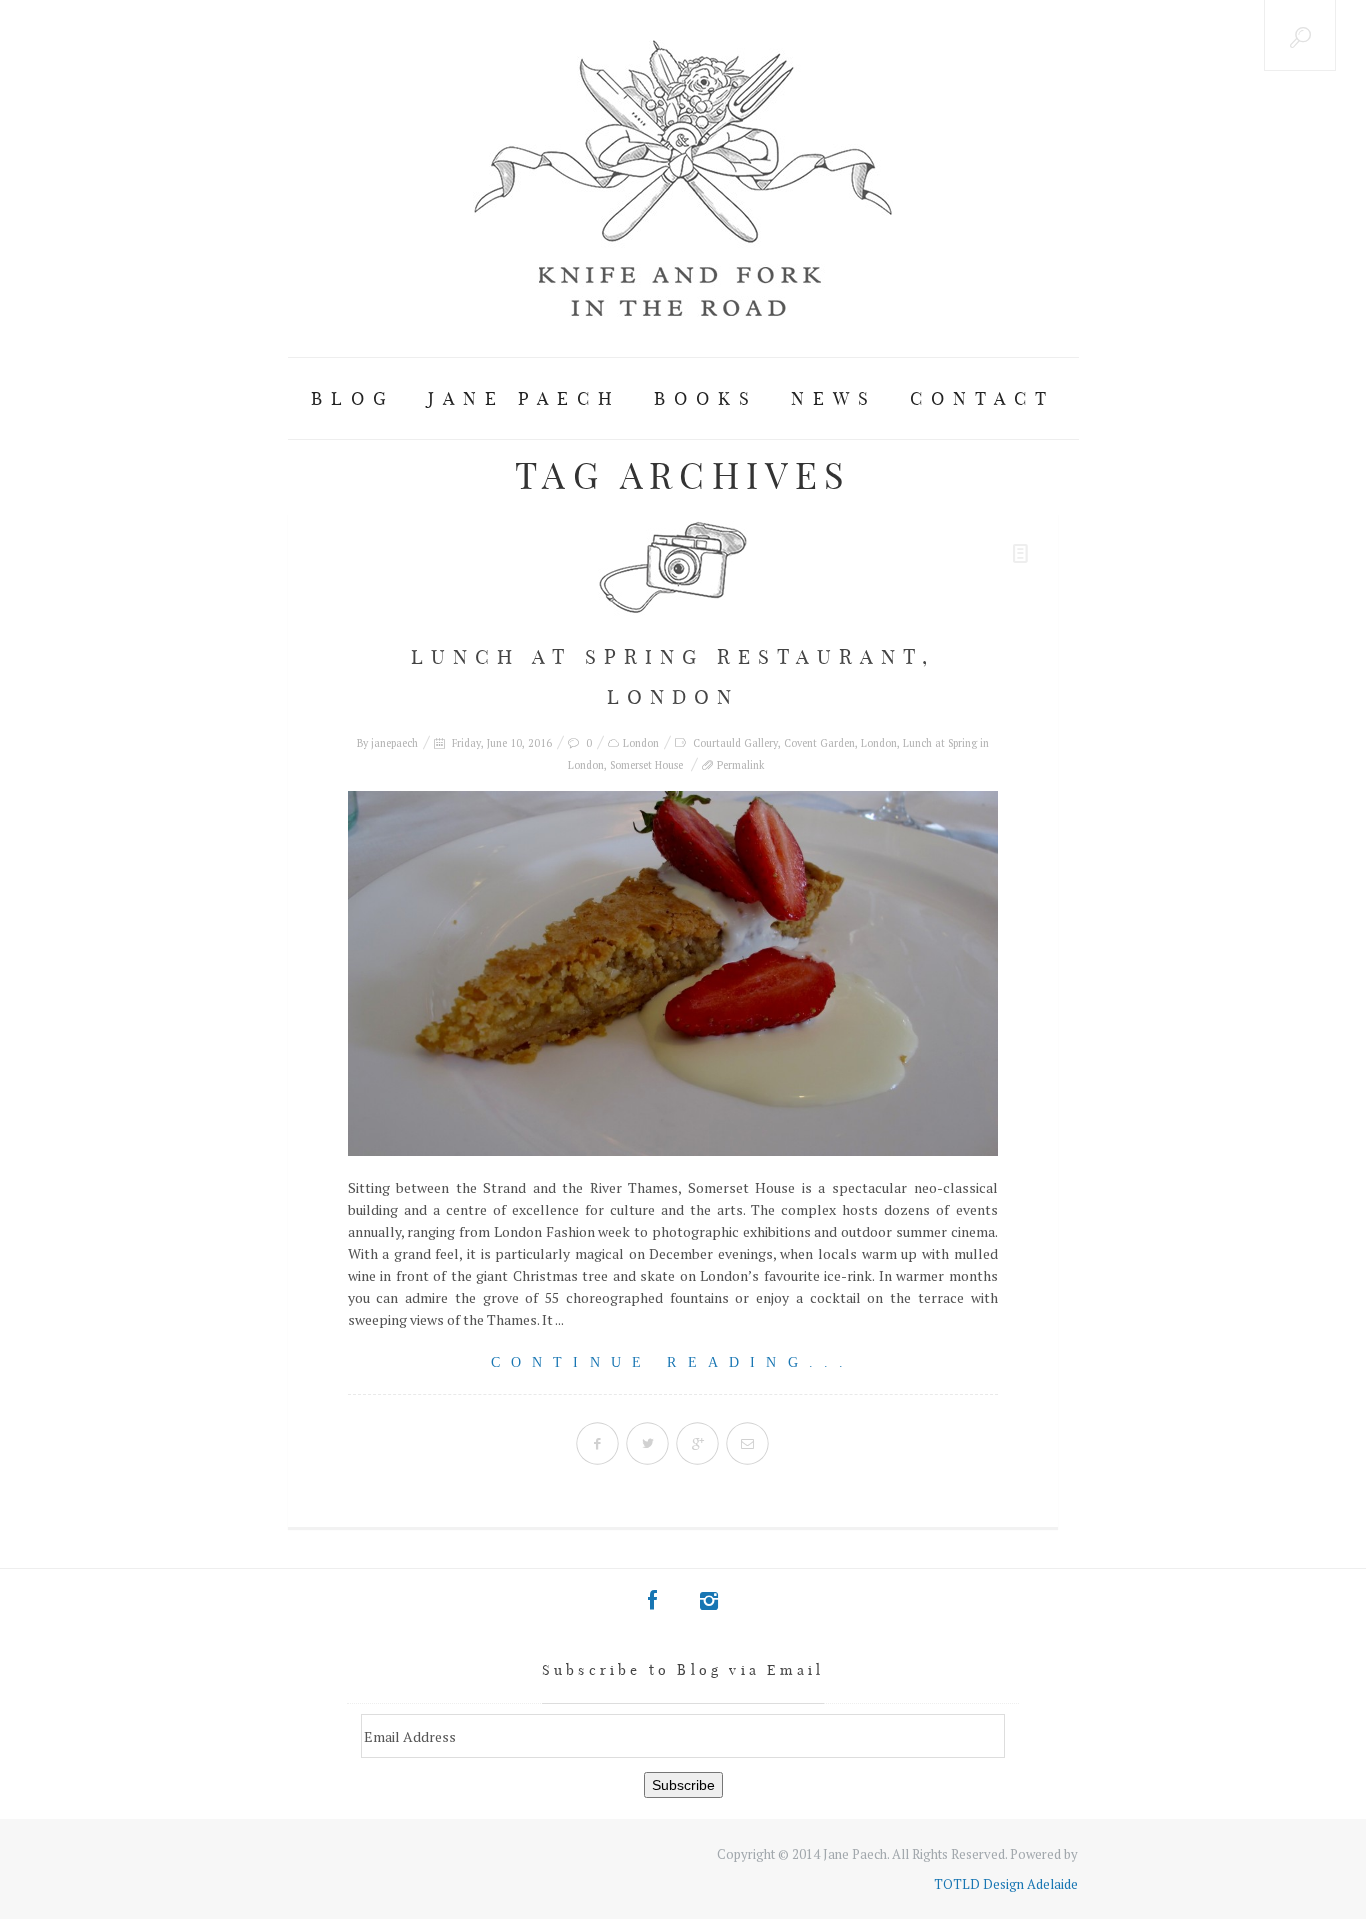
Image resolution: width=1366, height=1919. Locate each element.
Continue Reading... (673, 1362)
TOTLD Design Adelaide (1006, 1884)
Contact (982, 398)
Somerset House (646, 765)
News (834, 398)
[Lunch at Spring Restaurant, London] (673, 973)
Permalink (740, 765)
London (641, 743)
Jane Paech (524, 398)
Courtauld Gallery (735, 743)
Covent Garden (819, 743)
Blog (353, 398)
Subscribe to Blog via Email (683, 1670)
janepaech (394, 743)
